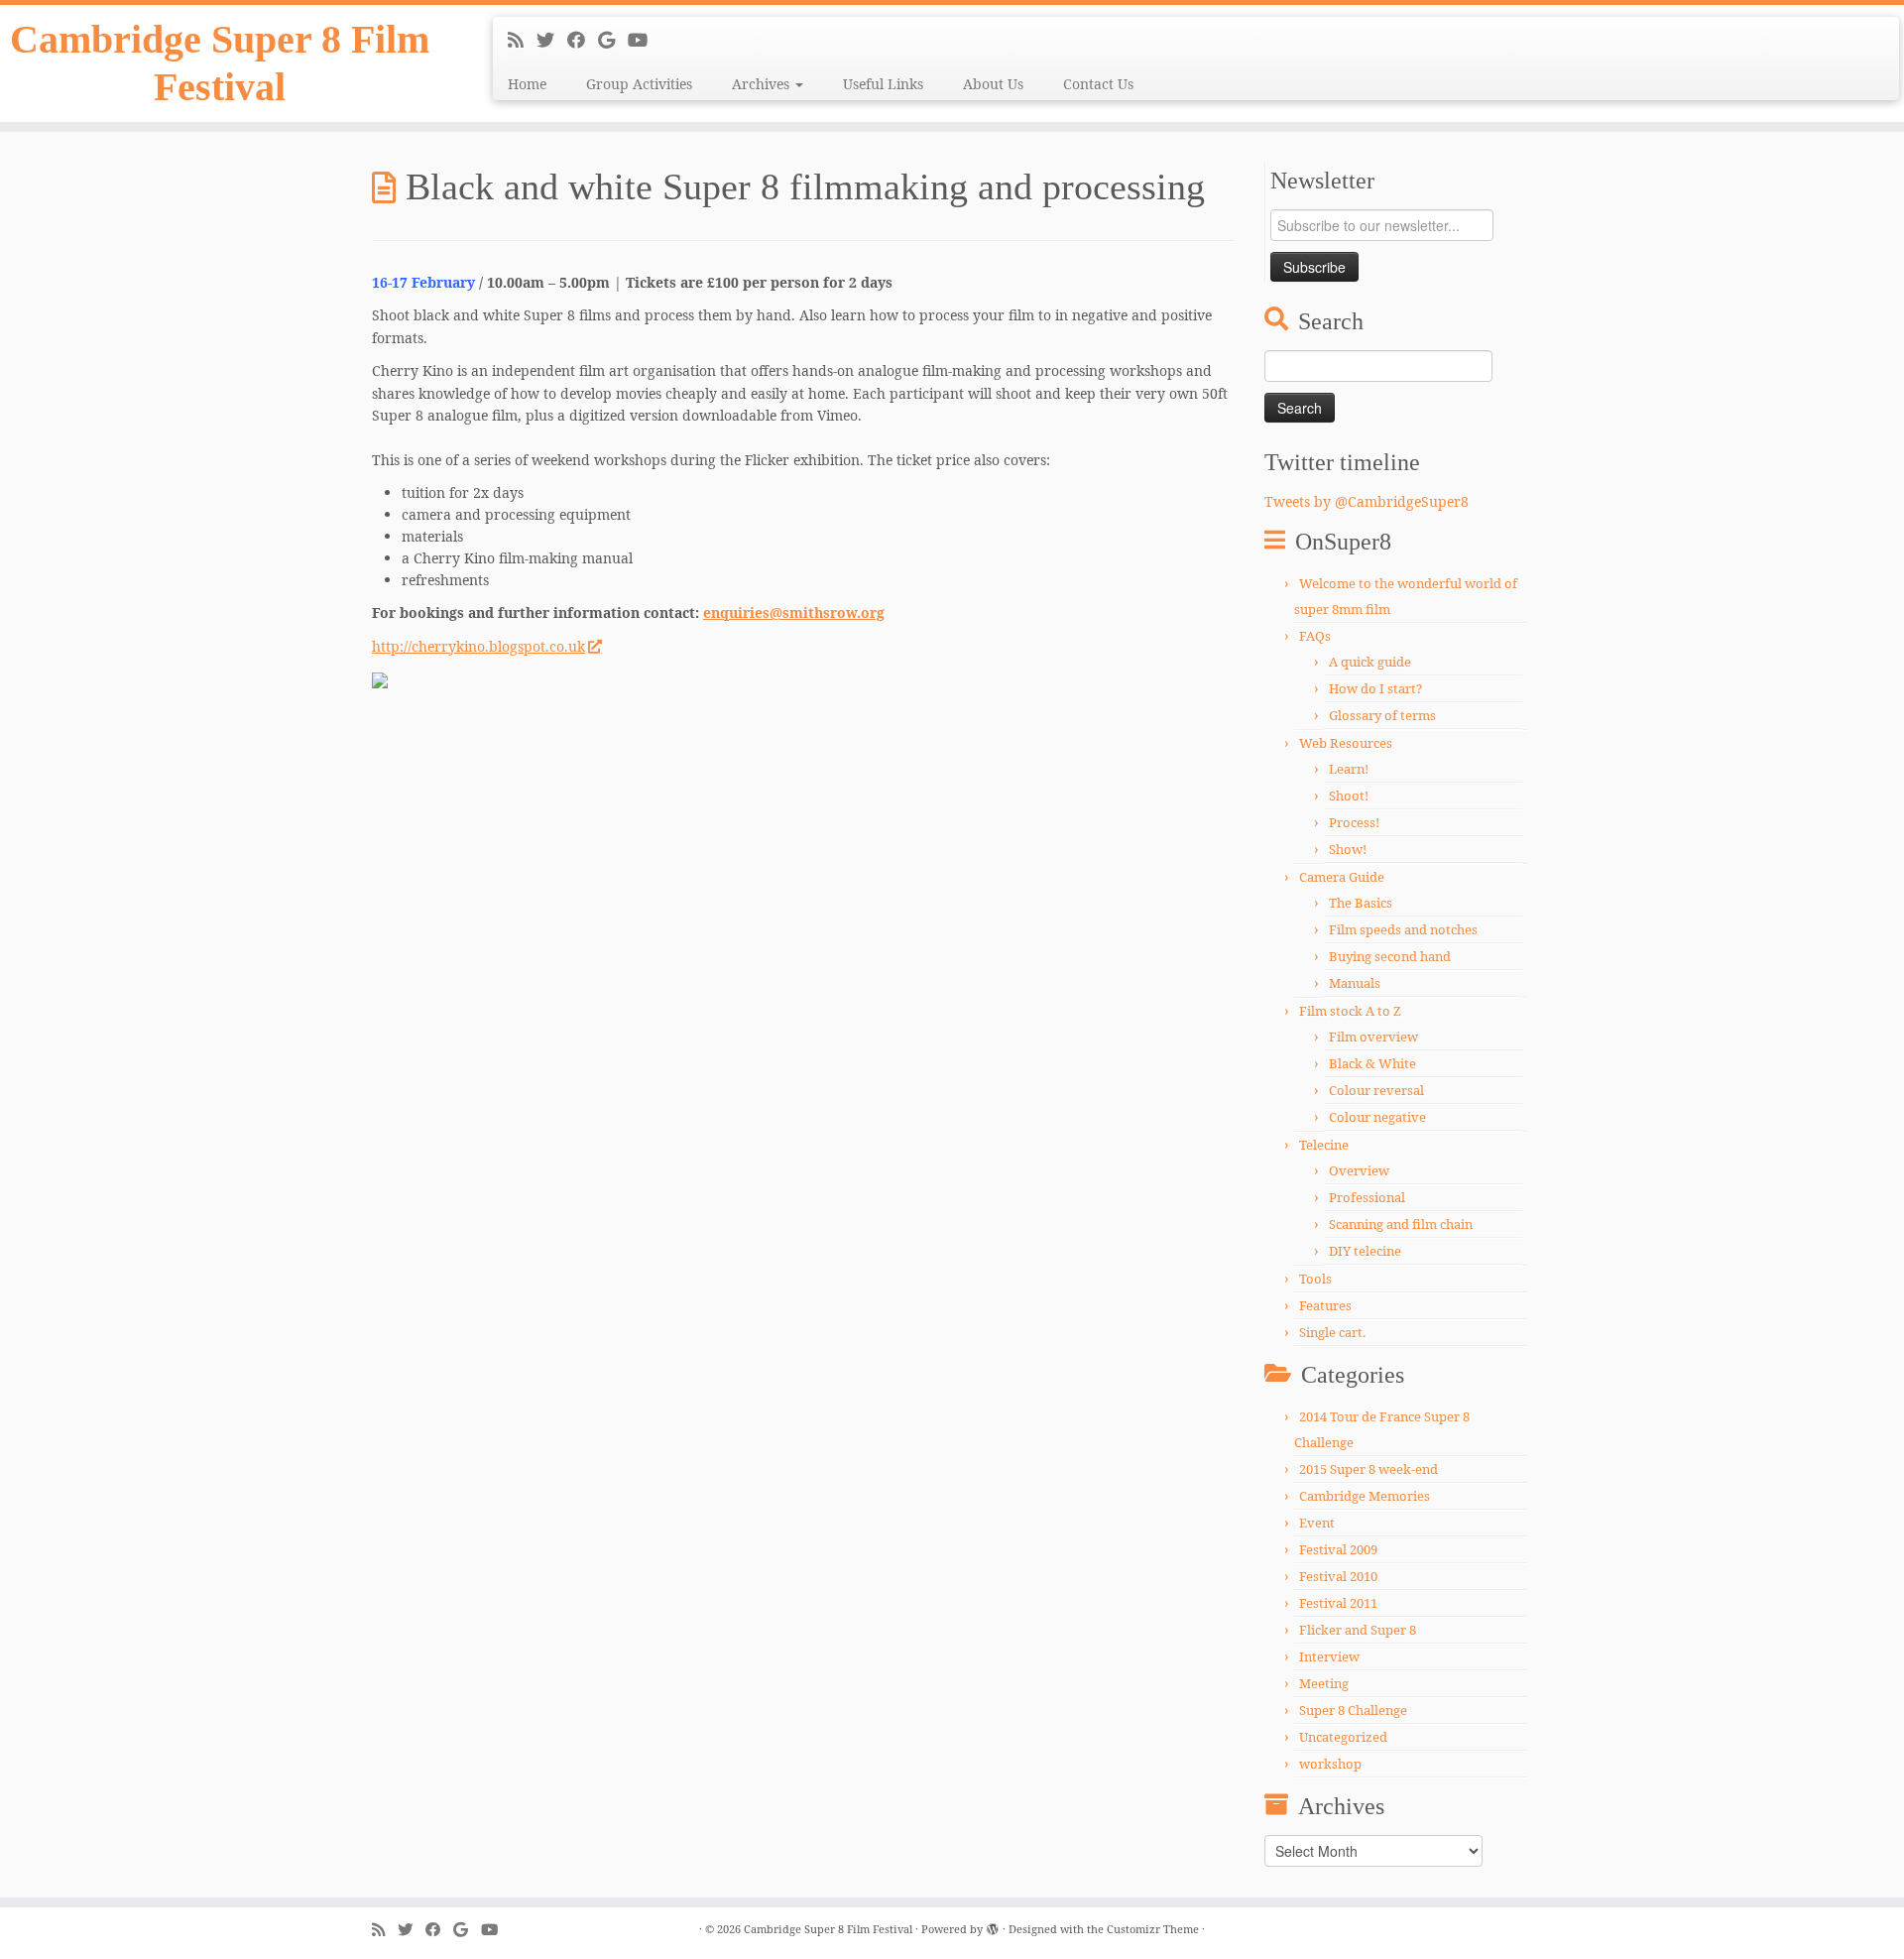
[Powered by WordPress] (993, 1925)
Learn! (1349, 769)
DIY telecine (1365, 1251)
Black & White (1372, 1063)
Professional (1367, 1197)
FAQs (1315, 636)
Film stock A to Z (1350, 1011)
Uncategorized (1343, 1737)
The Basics (1361, 903)
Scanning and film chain (1401, 1224)
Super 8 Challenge (1353, 1710)
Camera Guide (1342, 877)
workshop (1330, 1764)
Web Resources (1346, 743)
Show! (1348, 849)
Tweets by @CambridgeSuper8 (1367, 501)
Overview (1359, 1170)
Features (1325, 1305)
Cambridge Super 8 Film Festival (220, 63)
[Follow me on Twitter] (552, 40)
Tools (1315, 1279)
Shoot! (1349, 796)
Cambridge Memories (1365, 1496)
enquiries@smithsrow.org (794, 612)
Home (527, 84)
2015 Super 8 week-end (1368, 1469)
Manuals (1355, 983)
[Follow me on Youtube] (644, 40)
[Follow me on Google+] (613, 40)
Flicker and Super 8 (1358, 1630)
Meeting (1324, 1683)
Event (1317, 1523)
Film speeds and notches (1403, 929)
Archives (763, 84)
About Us (993, 84)
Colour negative (1377, 1117)
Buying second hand (1390, 956)
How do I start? (1375, 688)
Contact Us (1098, 84)
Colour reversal (1376, 1090)
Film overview (1373, 1037)
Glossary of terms (1382, 715)
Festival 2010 (1338, 1576)
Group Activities (639, 84)
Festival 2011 (1338, 1603)
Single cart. (1332, 1332)
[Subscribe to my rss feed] (522, 40)
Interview (1329, 1656)
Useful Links (883, 84)
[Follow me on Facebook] (583, 40)
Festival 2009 (1338, 1549)
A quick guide (1370, 662)
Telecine (1324, 1145)
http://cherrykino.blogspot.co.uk (478, 646)
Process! (1354, 822)
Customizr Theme (1153, 1929)
